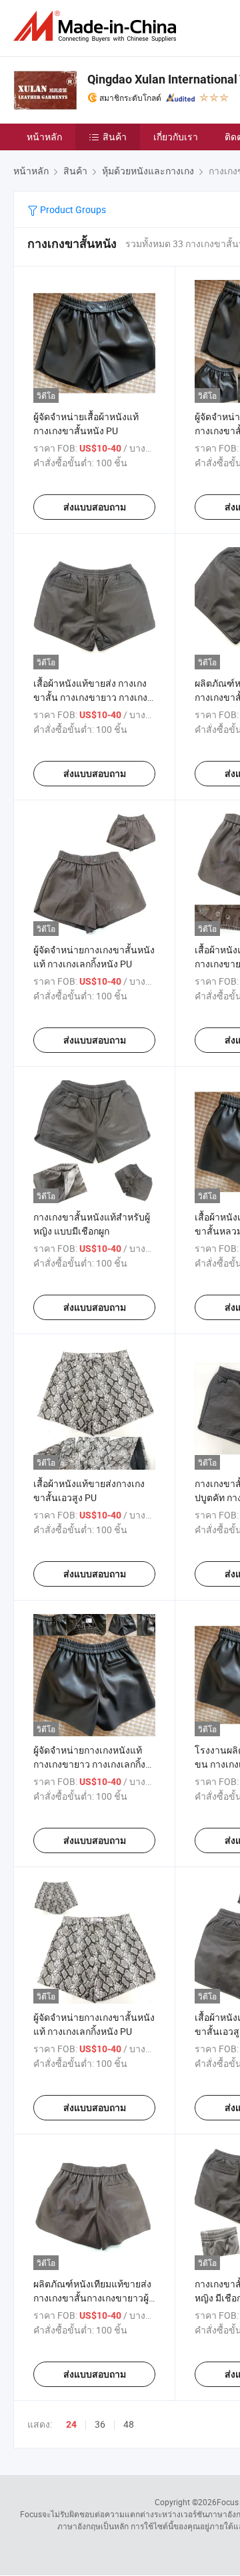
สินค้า (115, 137)
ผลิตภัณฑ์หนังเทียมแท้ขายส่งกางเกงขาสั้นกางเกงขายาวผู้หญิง (92, 2298)
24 (71, 2424)
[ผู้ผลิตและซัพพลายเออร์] (97, 26)
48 (129, 2424)
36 (100, 2424)
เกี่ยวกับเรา (176, 137)
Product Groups (72, 209)
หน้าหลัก (44, 137)
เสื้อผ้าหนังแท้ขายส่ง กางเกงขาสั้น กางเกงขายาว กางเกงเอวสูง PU (90, 697)
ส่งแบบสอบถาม (95, 507)
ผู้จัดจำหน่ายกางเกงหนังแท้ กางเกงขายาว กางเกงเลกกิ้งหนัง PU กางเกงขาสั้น (89, 1764)
